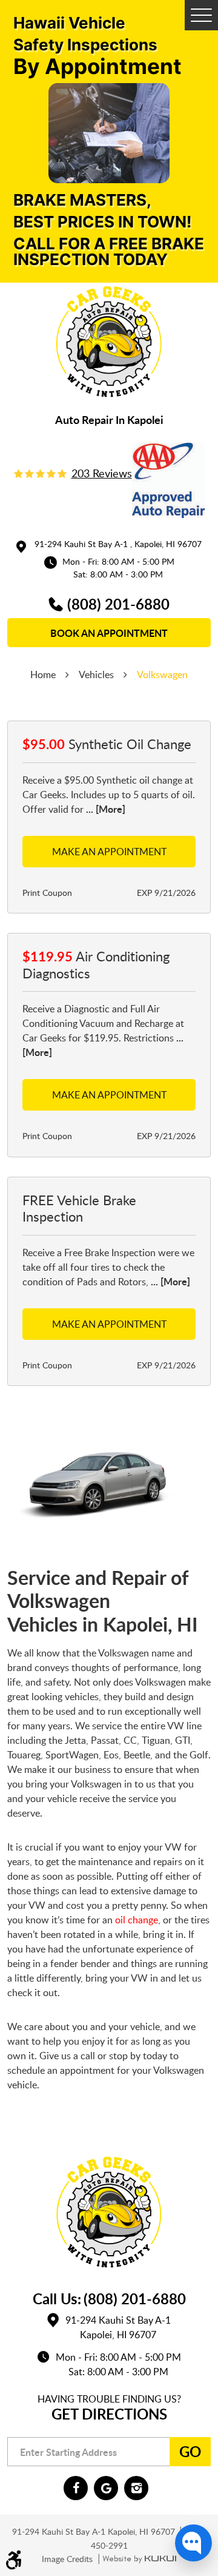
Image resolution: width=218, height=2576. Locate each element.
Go (190, 2451)
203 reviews (102, 473)
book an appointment (109, 633)
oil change (137, 1920)
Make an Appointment (109, 852)
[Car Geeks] (109, 342)
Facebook (76, 2488)
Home (43, 674)
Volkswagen (162, 674)
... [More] (104, 809)
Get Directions (109, 2414)
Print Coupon (47, 893)
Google (106, 2488)
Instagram (136, 2488)
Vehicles (96, 674)
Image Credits (68, 2559)
